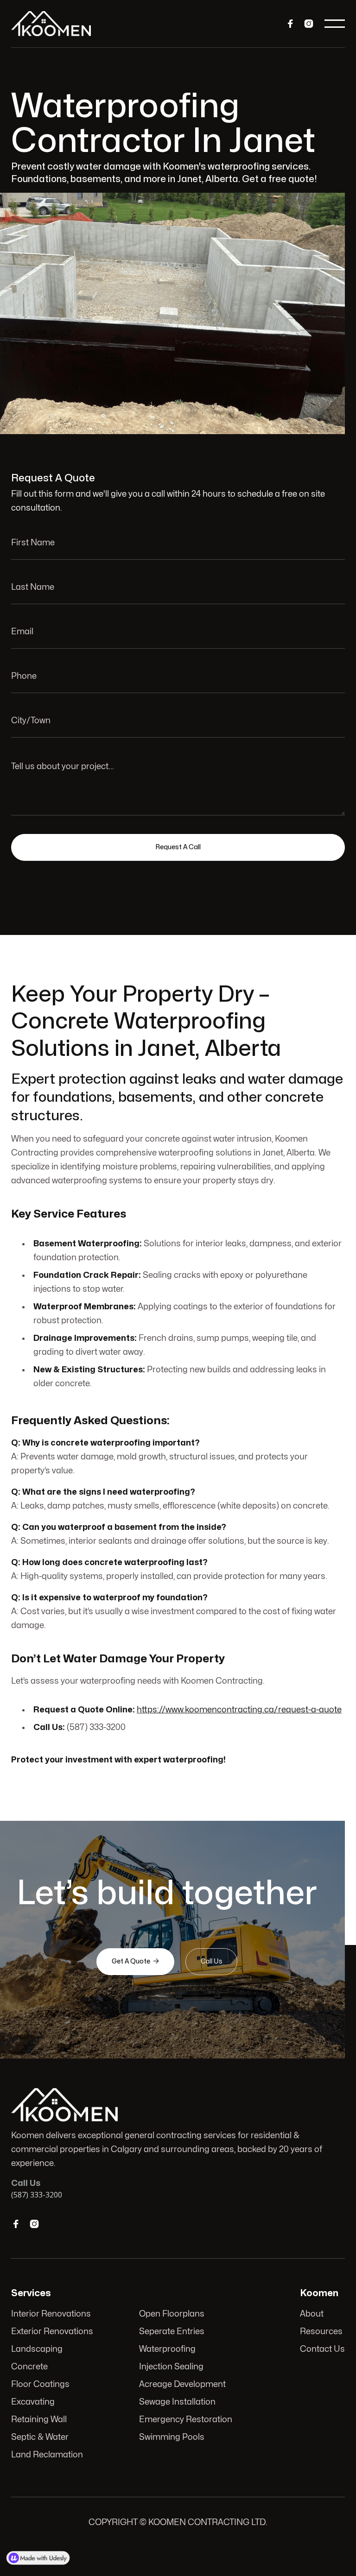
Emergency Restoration (186, 2420)
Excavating (33, 2402)
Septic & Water (40, 2437)
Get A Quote (135, 1961)
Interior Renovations (51, 2314)
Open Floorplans (172, 2314)
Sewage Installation (177, 2402)
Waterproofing (167, 2349)
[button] (335, 24)
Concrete (29, 2367)
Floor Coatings (40, 2384)
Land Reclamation (47, 2455)
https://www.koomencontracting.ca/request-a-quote (239, 1710)
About (312, 2314)
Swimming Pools (172, 2437)
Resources (321, 2332)
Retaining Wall (39, 2420)
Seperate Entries (172, 2332)
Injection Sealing (171, 2367)
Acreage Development (182, 2384)
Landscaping (37, 2349)
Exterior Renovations (52, 2332)
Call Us (211, 1961)
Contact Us (322, 2349)
